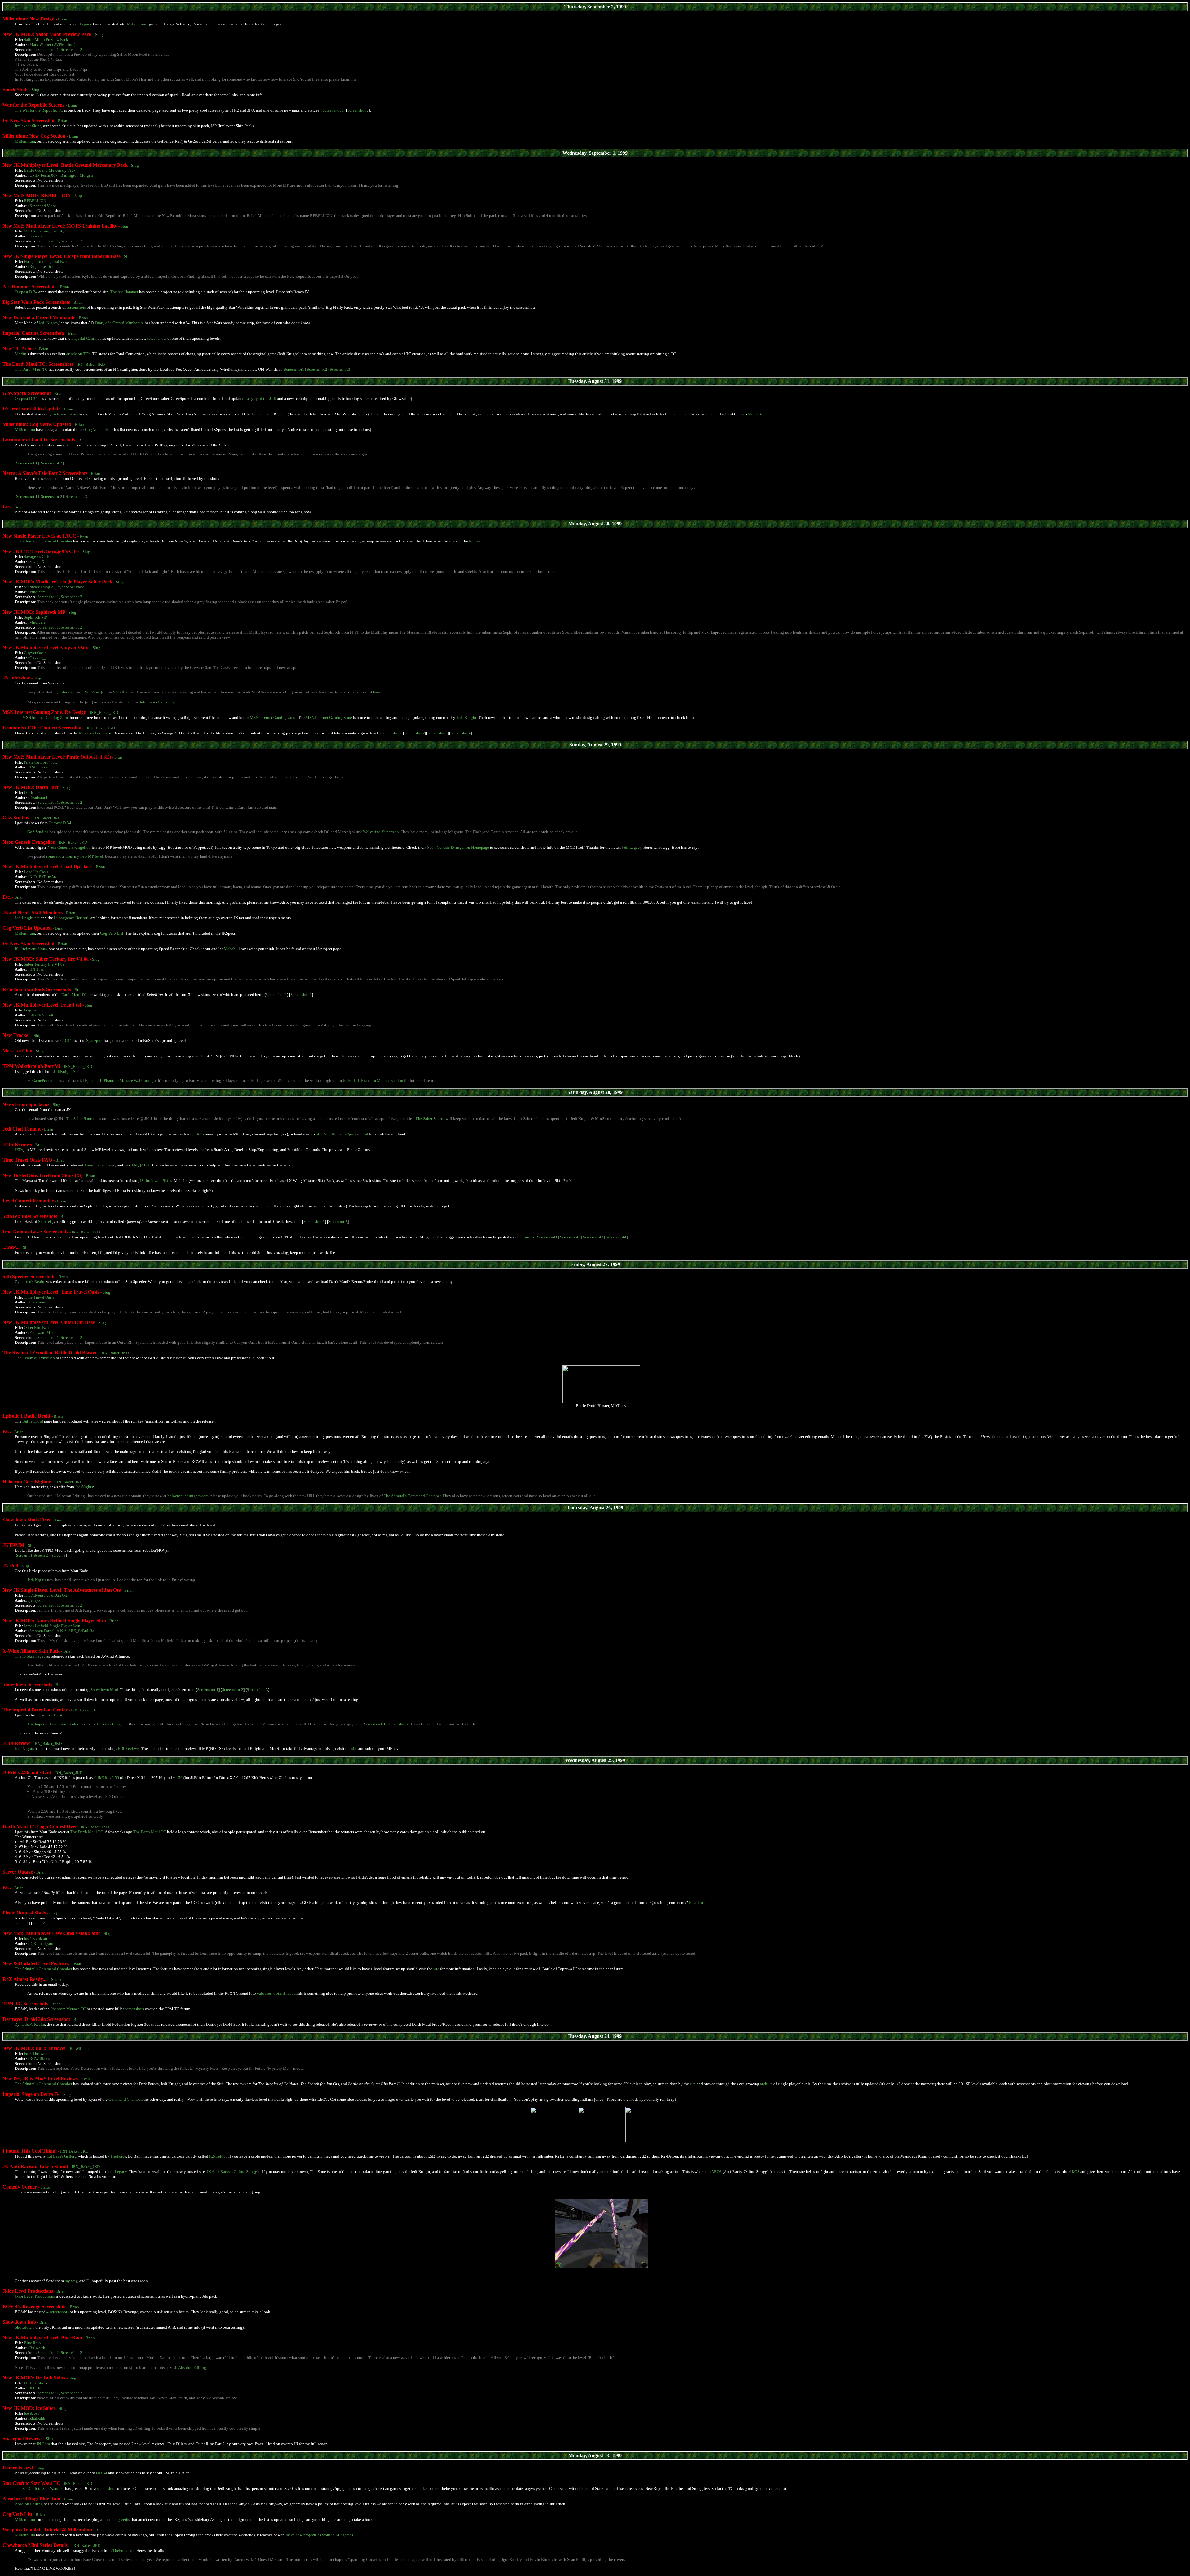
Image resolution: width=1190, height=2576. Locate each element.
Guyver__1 (39, 658)
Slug (99, 35)
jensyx (35, 1600)
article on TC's (78, 354)
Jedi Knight (467, 717)
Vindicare (37, 592)
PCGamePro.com (41, 1080)
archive (766, 2084)
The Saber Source (81, 1119)
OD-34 (66, 1040)
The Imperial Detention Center (53, 1724)
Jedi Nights (48, 323)
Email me (697, 1903)
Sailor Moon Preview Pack (46, 40)
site (452, 541)
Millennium (137, 24)
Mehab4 (755, 414)
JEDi (19, 1150)
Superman (390, 832)
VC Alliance (123, 692)
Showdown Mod (104, 1690)
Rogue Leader (41, 266)
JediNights (84, 1487)
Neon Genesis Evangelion (69, 847)
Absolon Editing (192, 2368)
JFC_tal (36, 2388)
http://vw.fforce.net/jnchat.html (342, 1134)
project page (112, 1724)
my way (71, 2281)
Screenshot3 (340, 369)
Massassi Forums (93, 733)
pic (223, 1253)
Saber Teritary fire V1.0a (44, 964)
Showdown (24, 2327)
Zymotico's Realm (30, 1282)
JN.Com (43, 2444)
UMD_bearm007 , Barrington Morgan (61, 175)
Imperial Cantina (85, 338)
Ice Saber (31, 2413)
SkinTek (45, 1222)
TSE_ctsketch (41, 767)
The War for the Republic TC (39, 110)
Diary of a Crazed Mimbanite (119, 323)
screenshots (76, 307)
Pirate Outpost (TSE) (41, 762)
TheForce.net (123, 2550)
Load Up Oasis (36, 872)
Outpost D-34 (26, 292)
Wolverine (372, 832)
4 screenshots (58, 2312)
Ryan (84, 536)
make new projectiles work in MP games (319, 2535)
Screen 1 (23, 1555)
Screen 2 (41, 1555)
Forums (528, 1237)
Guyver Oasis (35, 653)
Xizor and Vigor (43, 206)
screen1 (22, 1923)
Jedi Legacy (82, 24)
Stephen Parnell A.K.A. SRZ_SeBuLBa (62, 1631)
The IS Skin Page (29, 1656)
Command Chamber (125, 2099)
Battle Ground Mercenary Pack (50, 170)
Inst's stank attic (37, 1939)
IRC (199, 1134)
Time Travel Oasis (99, 1165)
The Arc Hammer (124, 292)
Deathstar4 (38, 797)
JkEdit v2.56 (108, 1778)
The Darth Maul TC (31, 369)
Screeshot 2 (338, 1222)
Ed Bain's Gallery (62, 2156)
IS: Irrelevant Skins (31, 949)
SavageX (37, 562)
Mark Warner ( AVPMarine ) (52, 44)
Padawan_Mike (42, 1332)
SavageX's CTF (37, 557)
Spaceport (95, 1040)
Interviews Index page (158, 702)
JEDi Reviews (128, 1748)
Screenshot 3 (76, 496)
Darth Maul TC (74, 995)
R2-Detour (218, 2156)
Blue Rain (32, 2343)
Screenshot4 (461, 733)
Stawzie (36, 236)
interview (67, 692)
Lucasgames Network (72, 918)
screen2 (39, 1923)
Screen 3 (59, 1555)
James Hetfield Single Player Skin (52, 1626)
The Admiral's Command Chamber (44, 541)
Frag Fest (31, 1010)
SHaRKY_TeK (42, 1015)
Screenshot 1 (48, 49)
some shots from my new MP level (75, 856)
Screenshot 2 (71, 49)
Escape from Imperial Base (46, 261)
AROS (716, 2172)
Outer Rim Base (37, 1328)
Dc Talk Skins (35, 2383)
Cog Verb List (112, 933)
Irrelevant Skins (28, 126)
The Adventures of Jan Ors (46, 1595)
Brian (63, 19)
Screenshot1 (294, 369)
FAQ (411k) (141, 1165)
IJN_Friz (37, 969)
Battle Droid (33, 1421)
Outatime (37, 1302)
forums (475, 541)
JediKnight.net (27, 918)
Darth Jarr (32, 792)
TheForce (118, 2156)
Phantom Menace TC (68, 2009)
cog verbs (122, 2519)
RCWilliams (80, 2049)
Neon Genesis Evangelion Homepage (458, 847)
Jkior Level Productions (35, 2296)
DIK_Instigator (42, 1943)
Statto (56, 1979)
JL (37, 95)
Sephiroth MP (35, 617)
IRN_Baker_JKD (91, 364)
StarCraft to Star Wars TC (43, 2488)
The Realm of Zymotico (35, 1358)
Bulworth (37, 2348)
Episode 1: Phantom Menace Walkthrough (120, 1080)
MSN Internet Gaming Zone (46, 717)
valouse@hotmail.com (276, 1993)
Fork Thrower (35, 2054)
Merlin (21, 354)
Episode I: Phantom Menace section (373, 1080)
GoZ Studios (38, 832)
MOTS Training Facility (44, 231)
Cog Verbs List (97, 429)
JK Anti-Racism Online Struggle (234, 2172)
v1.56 (178, 1778)
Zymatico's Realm (30, 2024)
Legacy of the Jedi (261, 398)
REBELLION (35, 201)
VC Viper (92, 692)
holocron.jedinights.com (188, 1496)
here (377, 692)
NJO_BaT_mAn (43, 877)
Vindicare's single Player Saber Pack (54, 587)
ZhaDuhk (37, 2418)
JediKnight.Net (66, 1071)
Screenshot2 (317, 369)
